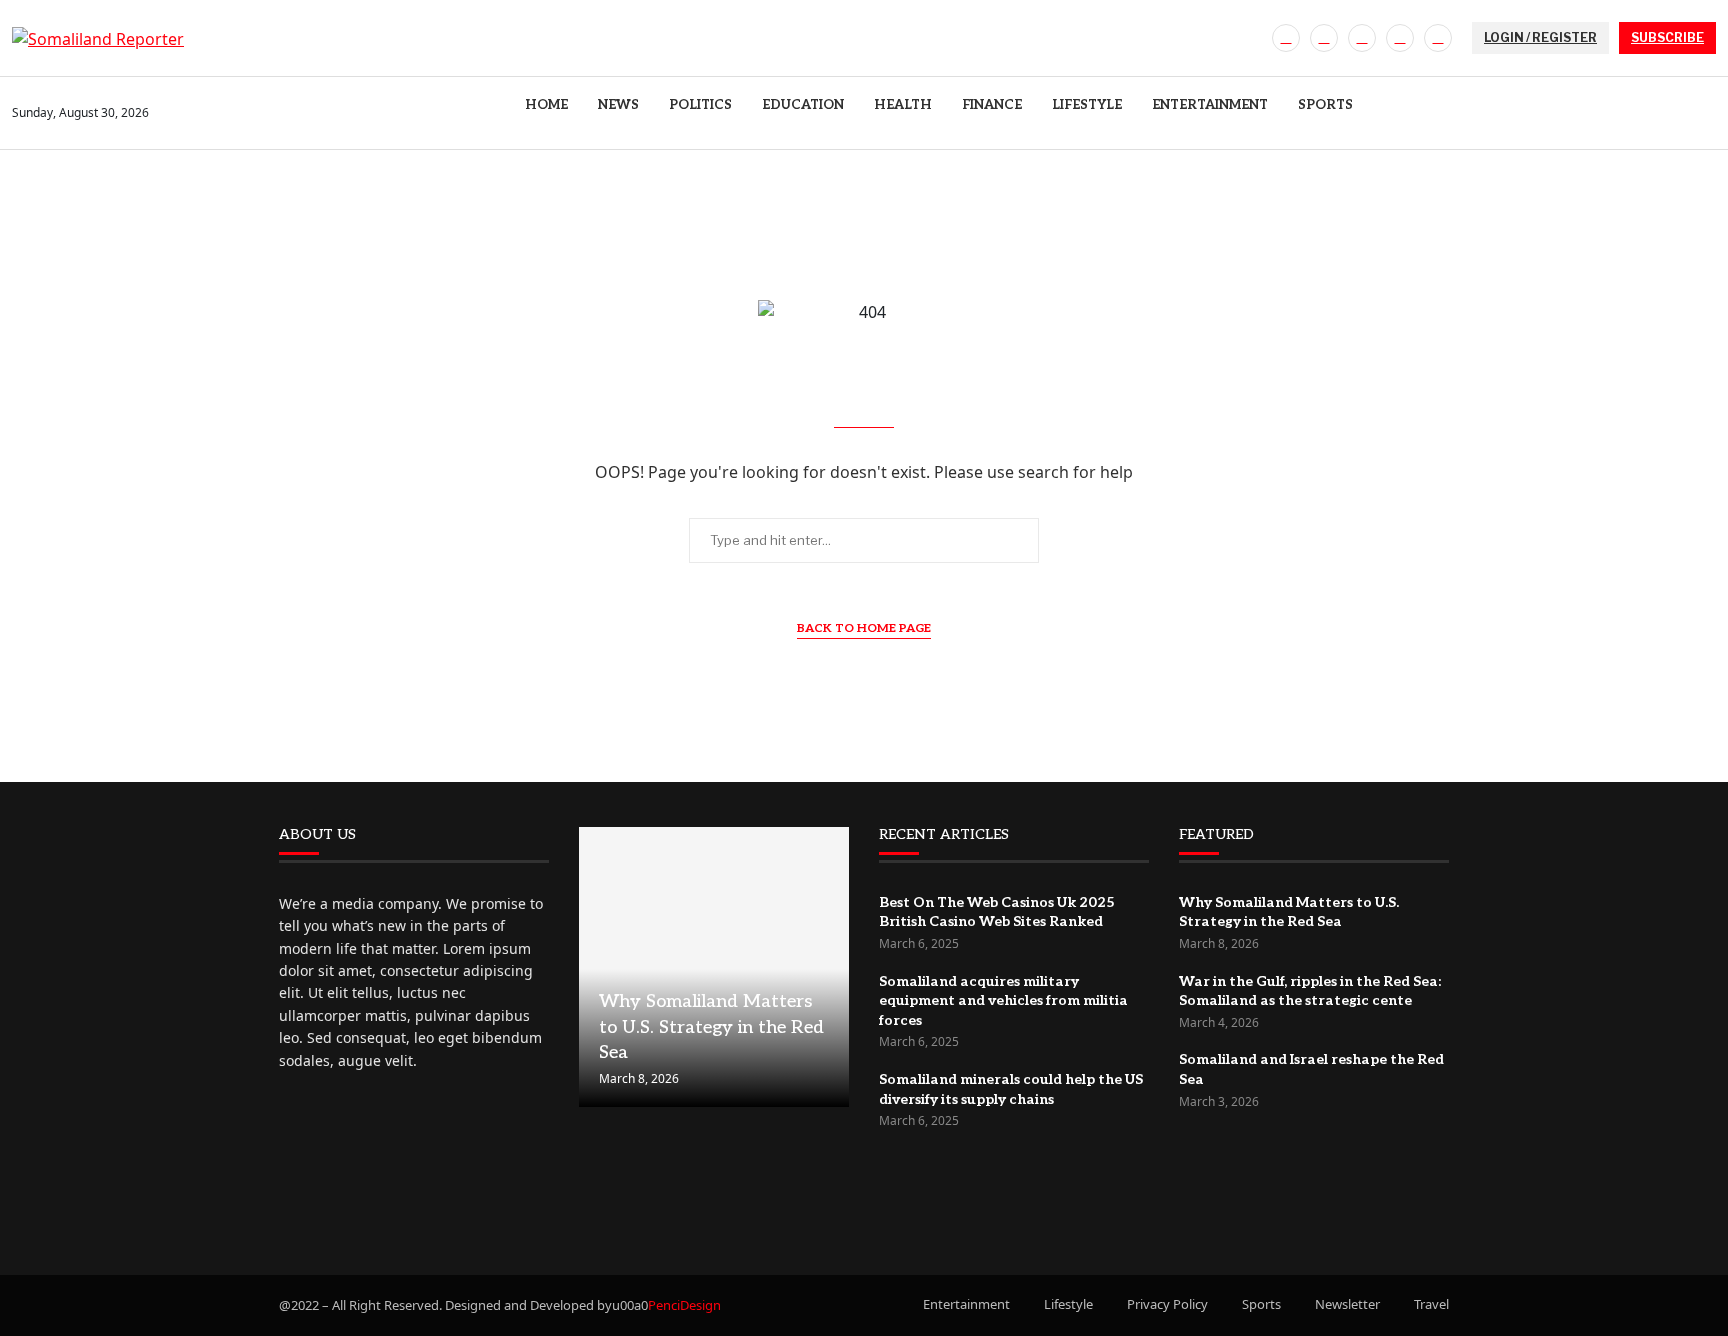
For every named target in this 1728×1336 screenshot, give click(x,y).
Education (803, 105)
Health (903, 105)
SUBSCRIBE (1667, 37)
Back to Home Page (864, 628)
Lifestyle (1087, 105)
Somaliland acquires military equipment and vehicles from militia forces (1003, 1001)
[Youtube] (1438, 38)
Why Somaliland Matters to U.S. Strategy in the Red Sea (711, 1026)
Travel (1431, 1304)
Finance (992, 105)
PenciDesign (684, 1305)
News (618, 105)
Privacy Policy (1167, 1304)
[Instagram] (1362, 38)
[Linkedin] (1400, 38)
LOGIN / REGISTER (1540, 37)
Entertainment (1210, 105)
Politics (700, 105)
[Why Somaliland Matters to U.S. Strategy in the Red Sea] (714, 967)
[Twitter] (1324, 38)
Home (546, 105)
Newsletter (1347, 1304)
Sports (1325, 105)
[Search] (1706, 113)
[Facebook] (1286, 38)
